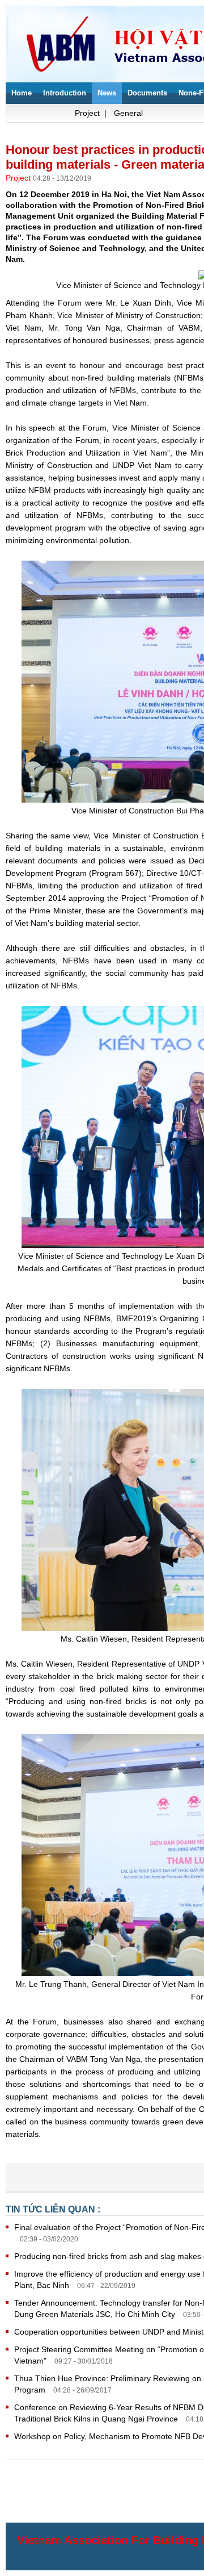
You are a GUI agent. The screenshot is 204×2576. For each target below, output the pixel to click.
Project (19, 178)
